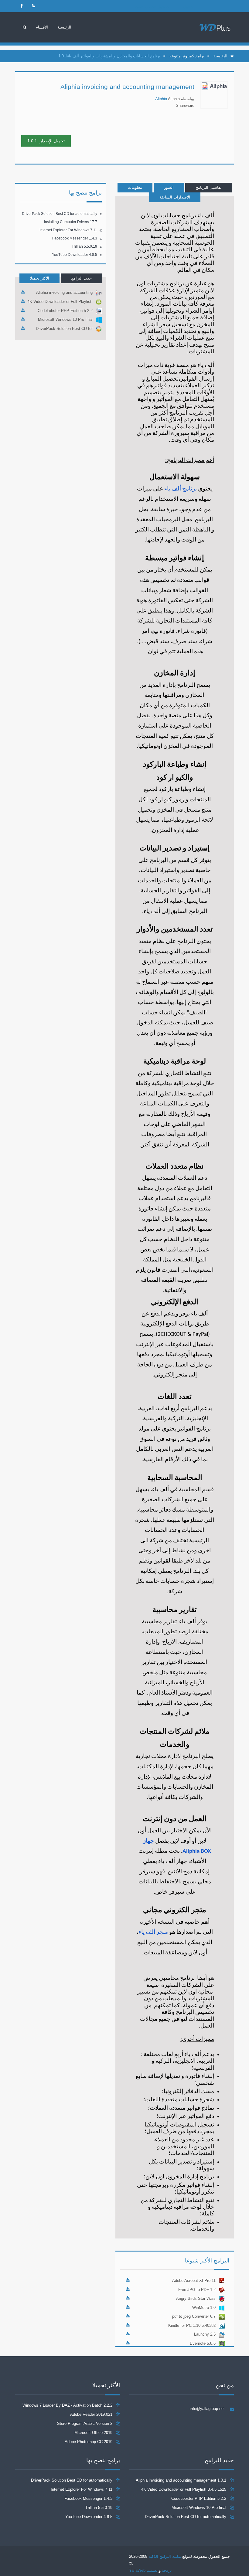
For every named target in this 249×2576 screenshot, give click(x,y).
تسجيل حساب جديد (152, 6)
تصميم (152, 2570)
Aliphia (161, 99)
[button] (42, 27)
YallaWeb (137, 2570)
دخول (188, 6)
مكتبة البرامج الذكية (165, 2556)
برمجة (167, 2570)
